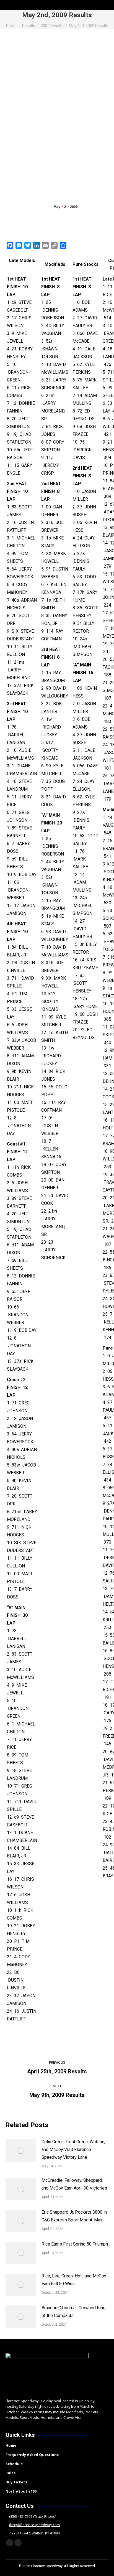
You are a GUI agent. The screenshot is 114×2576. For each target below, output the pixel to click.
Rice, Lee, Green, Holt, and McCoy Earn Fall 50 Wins (74, 2280)
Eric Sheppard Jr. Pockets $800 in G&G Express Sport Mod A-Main (74, 2216)
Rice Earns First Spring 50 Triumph (75, 2244)
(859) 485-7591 (21, 2516)
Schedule (14, 2464)
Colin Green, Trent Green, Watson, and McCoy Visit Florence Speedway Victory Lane (73, 2149)
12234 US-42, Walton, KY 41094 (35, 2533)
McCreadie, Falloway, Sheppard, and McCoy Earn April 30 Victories (74, 2184)
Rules (11, 2473)
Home (11, 2445)
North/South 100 (21, 2491)
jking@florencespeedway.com (34, 2525)
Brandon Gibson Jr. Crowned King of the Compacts (73, 2312)
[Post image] (21, 2150)
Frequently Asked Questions (32, 2455)
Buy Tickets (16, 2482)
